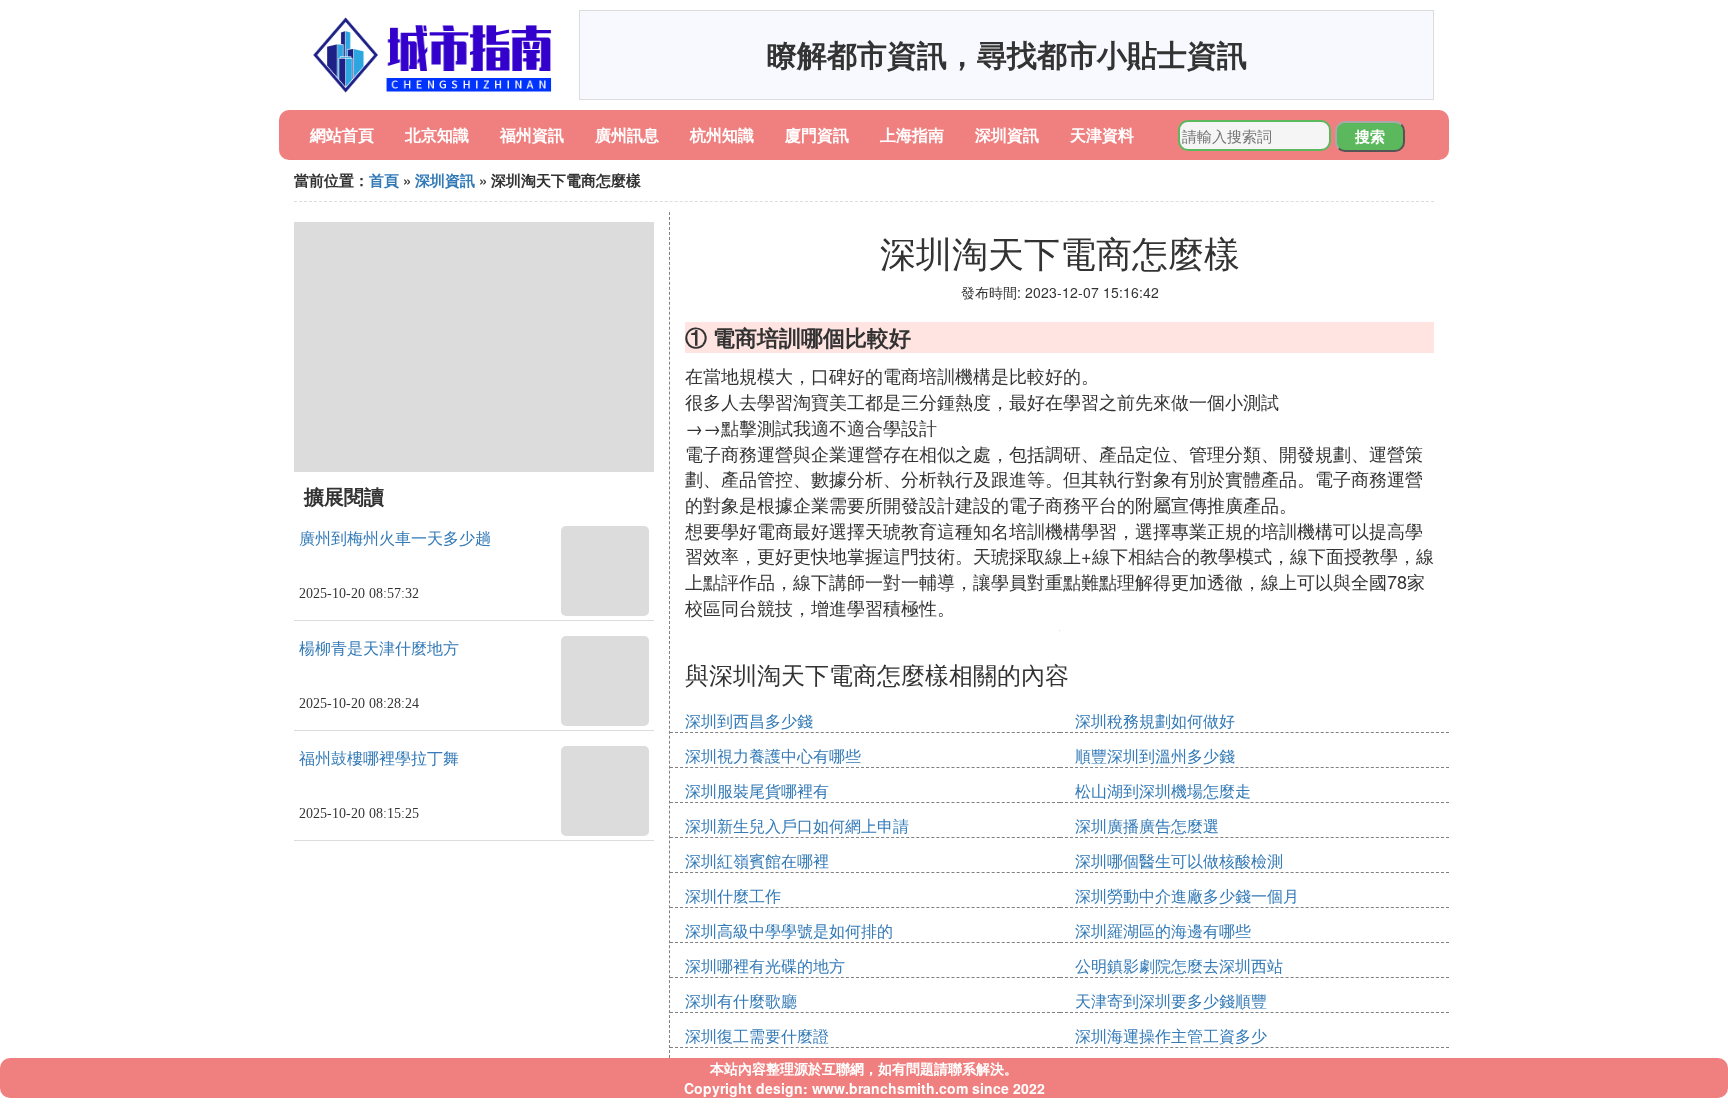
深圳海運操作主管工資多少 (1171, 1035)
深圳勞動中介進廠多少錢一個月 (1187, 895)
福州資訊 (532, 134)
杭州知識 (722, 134)
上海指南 (912, 134)
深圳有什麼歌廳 (741, 1000)
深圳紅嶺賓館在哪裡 (757, 860)
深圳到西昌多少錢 (749, 720)
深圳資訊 (1007, 134)
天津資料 (1102, 134)
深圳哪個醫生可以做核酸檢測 (1179, 860)
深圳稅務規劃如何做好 (1155, 720)
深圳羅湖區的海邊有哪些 (1163, 930)
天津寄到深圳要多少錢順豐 (1171, 1000)
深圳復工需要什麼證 (757, 1035)
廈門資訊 (817, 134)
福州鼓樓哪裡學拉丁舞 (379, 758)
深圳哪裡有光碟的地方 (765, 965)
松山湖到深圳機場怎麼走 (1163, 790)
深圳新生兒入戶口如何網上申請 (797, 825)
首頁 (384, 180)
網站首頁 (342, 134)
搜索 (1370, 136)
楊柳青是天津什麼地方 (379, 648)
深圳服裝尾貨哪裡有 (757, 790)
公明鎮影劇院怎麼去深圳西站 (1179, 965)
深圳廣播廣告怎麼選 (1147, 825)
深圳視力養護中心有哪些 (773, 755)
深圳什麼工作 (733, 895)
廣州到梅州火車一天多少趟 (395, 538)
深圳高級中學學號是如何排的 (789, 930)
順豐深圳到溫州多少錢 (1155, 755)
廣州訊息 (627, 134)
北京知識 (437, 134)
